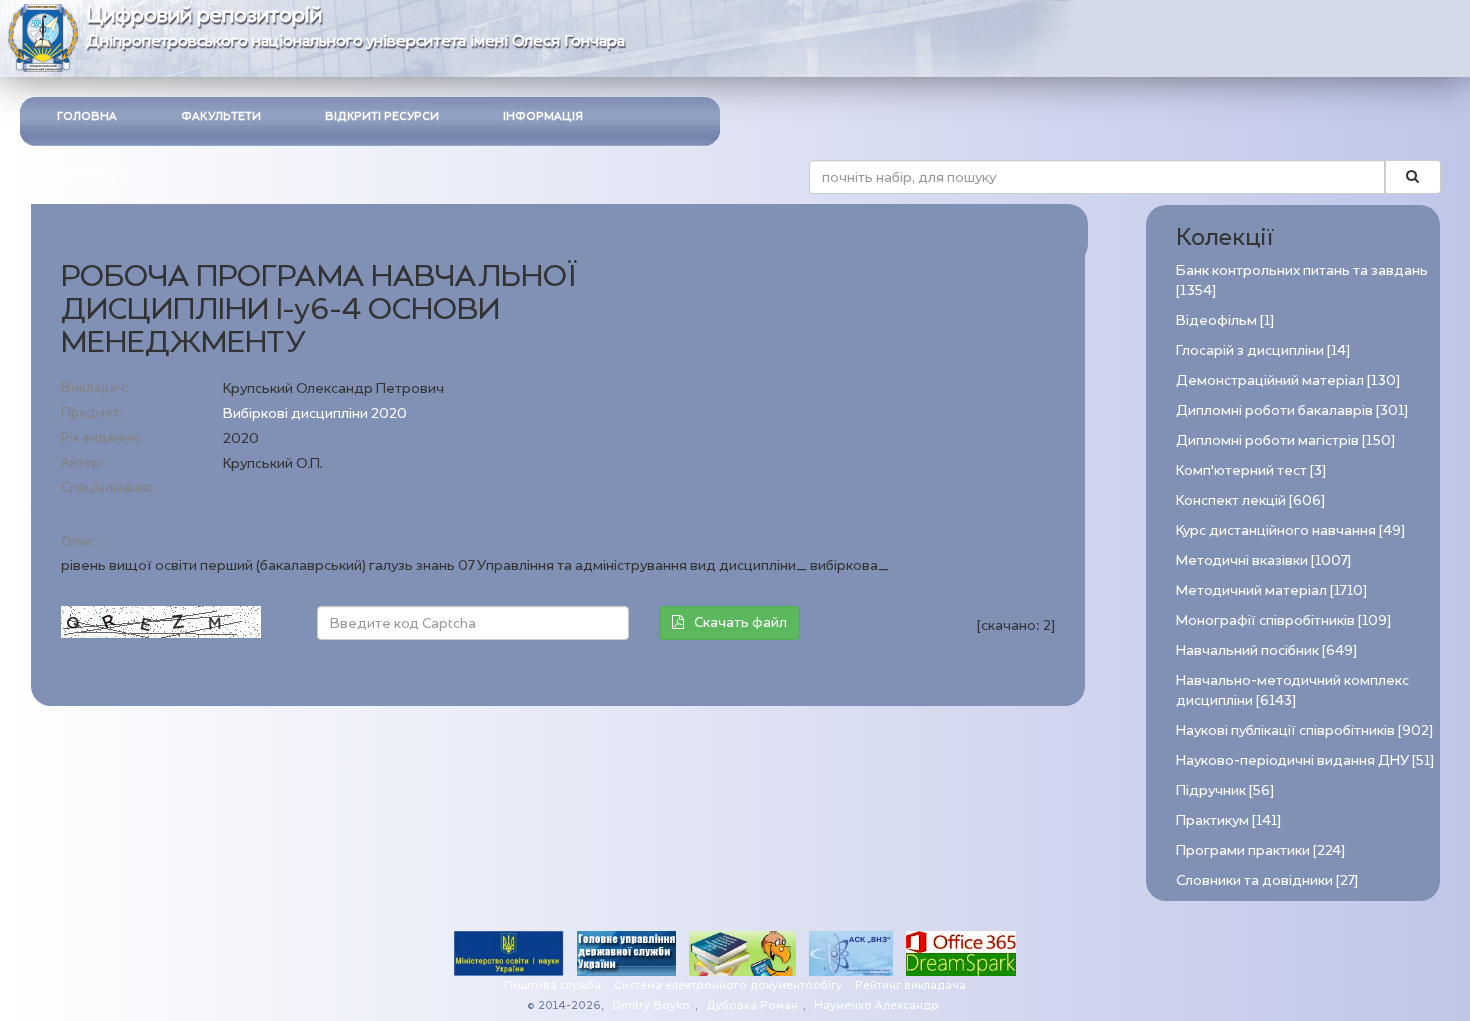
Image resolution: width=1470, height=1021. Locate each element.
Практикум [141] (1228, 820)
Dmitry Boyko (651, 1005)
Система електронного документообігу (728, 985)
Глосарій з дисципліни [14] (1263, 350)
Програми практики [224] (1260, 850)
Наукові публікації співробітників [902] (1304, 730)
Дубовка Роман (752, 1005)
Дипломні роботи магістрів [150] (1285, 440)
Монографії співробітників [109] (1283, 620)
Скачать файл (740, 622)
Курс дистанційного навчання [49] (1290, 530)
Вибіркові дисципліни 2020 (315, 413)
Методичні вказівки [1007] (1263, 560)
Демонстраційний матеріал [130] (1288, 380)
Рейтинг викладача (910, 985)
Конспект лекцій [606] (1250, 500)
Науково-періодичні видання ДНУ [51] (1305, 760)
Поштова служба (552, 985)
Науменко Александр (876, 1005)
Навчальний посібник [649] (1266, 650)
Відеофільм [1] (1225, 320)
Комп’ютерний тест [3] (1251, 470)
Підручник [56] (1225, 790)
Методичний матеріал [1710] (1271, 590)
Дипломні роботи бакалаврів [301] (1292, 410)
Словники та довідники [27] (1267, 880)
